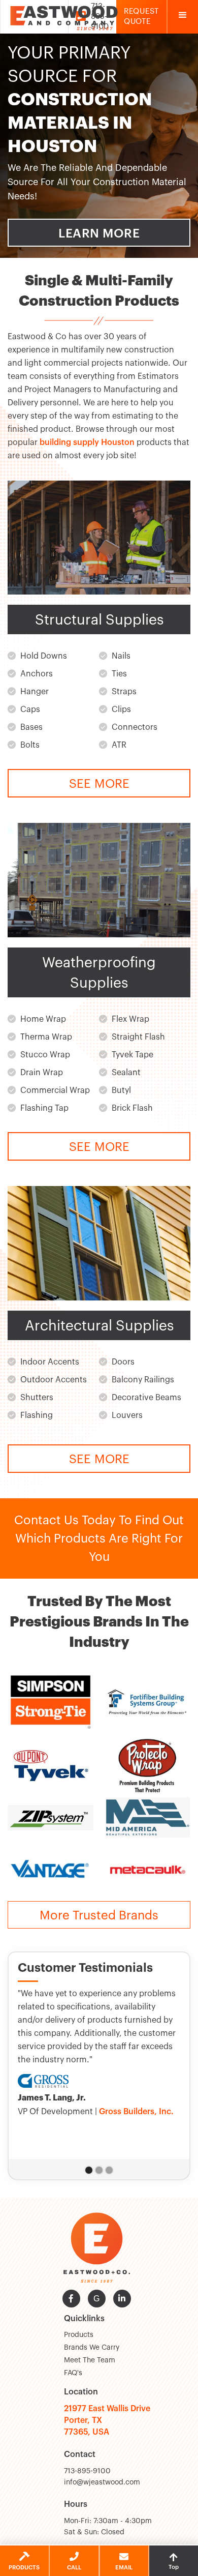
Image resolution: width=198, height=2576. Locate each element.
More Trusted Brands (99, 1915)
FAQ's (73, 2373)
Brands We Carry (92, 2348)
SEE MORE (99, 784)
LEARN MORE (99, 233)
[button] (183, 17)
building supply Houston (87, 442)
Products (79, 2335)
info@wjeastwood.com (102, 2482)
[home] (67, 17)
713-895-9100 (87, 2471)
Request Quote (141, 17)
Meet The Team (90, 2360)
